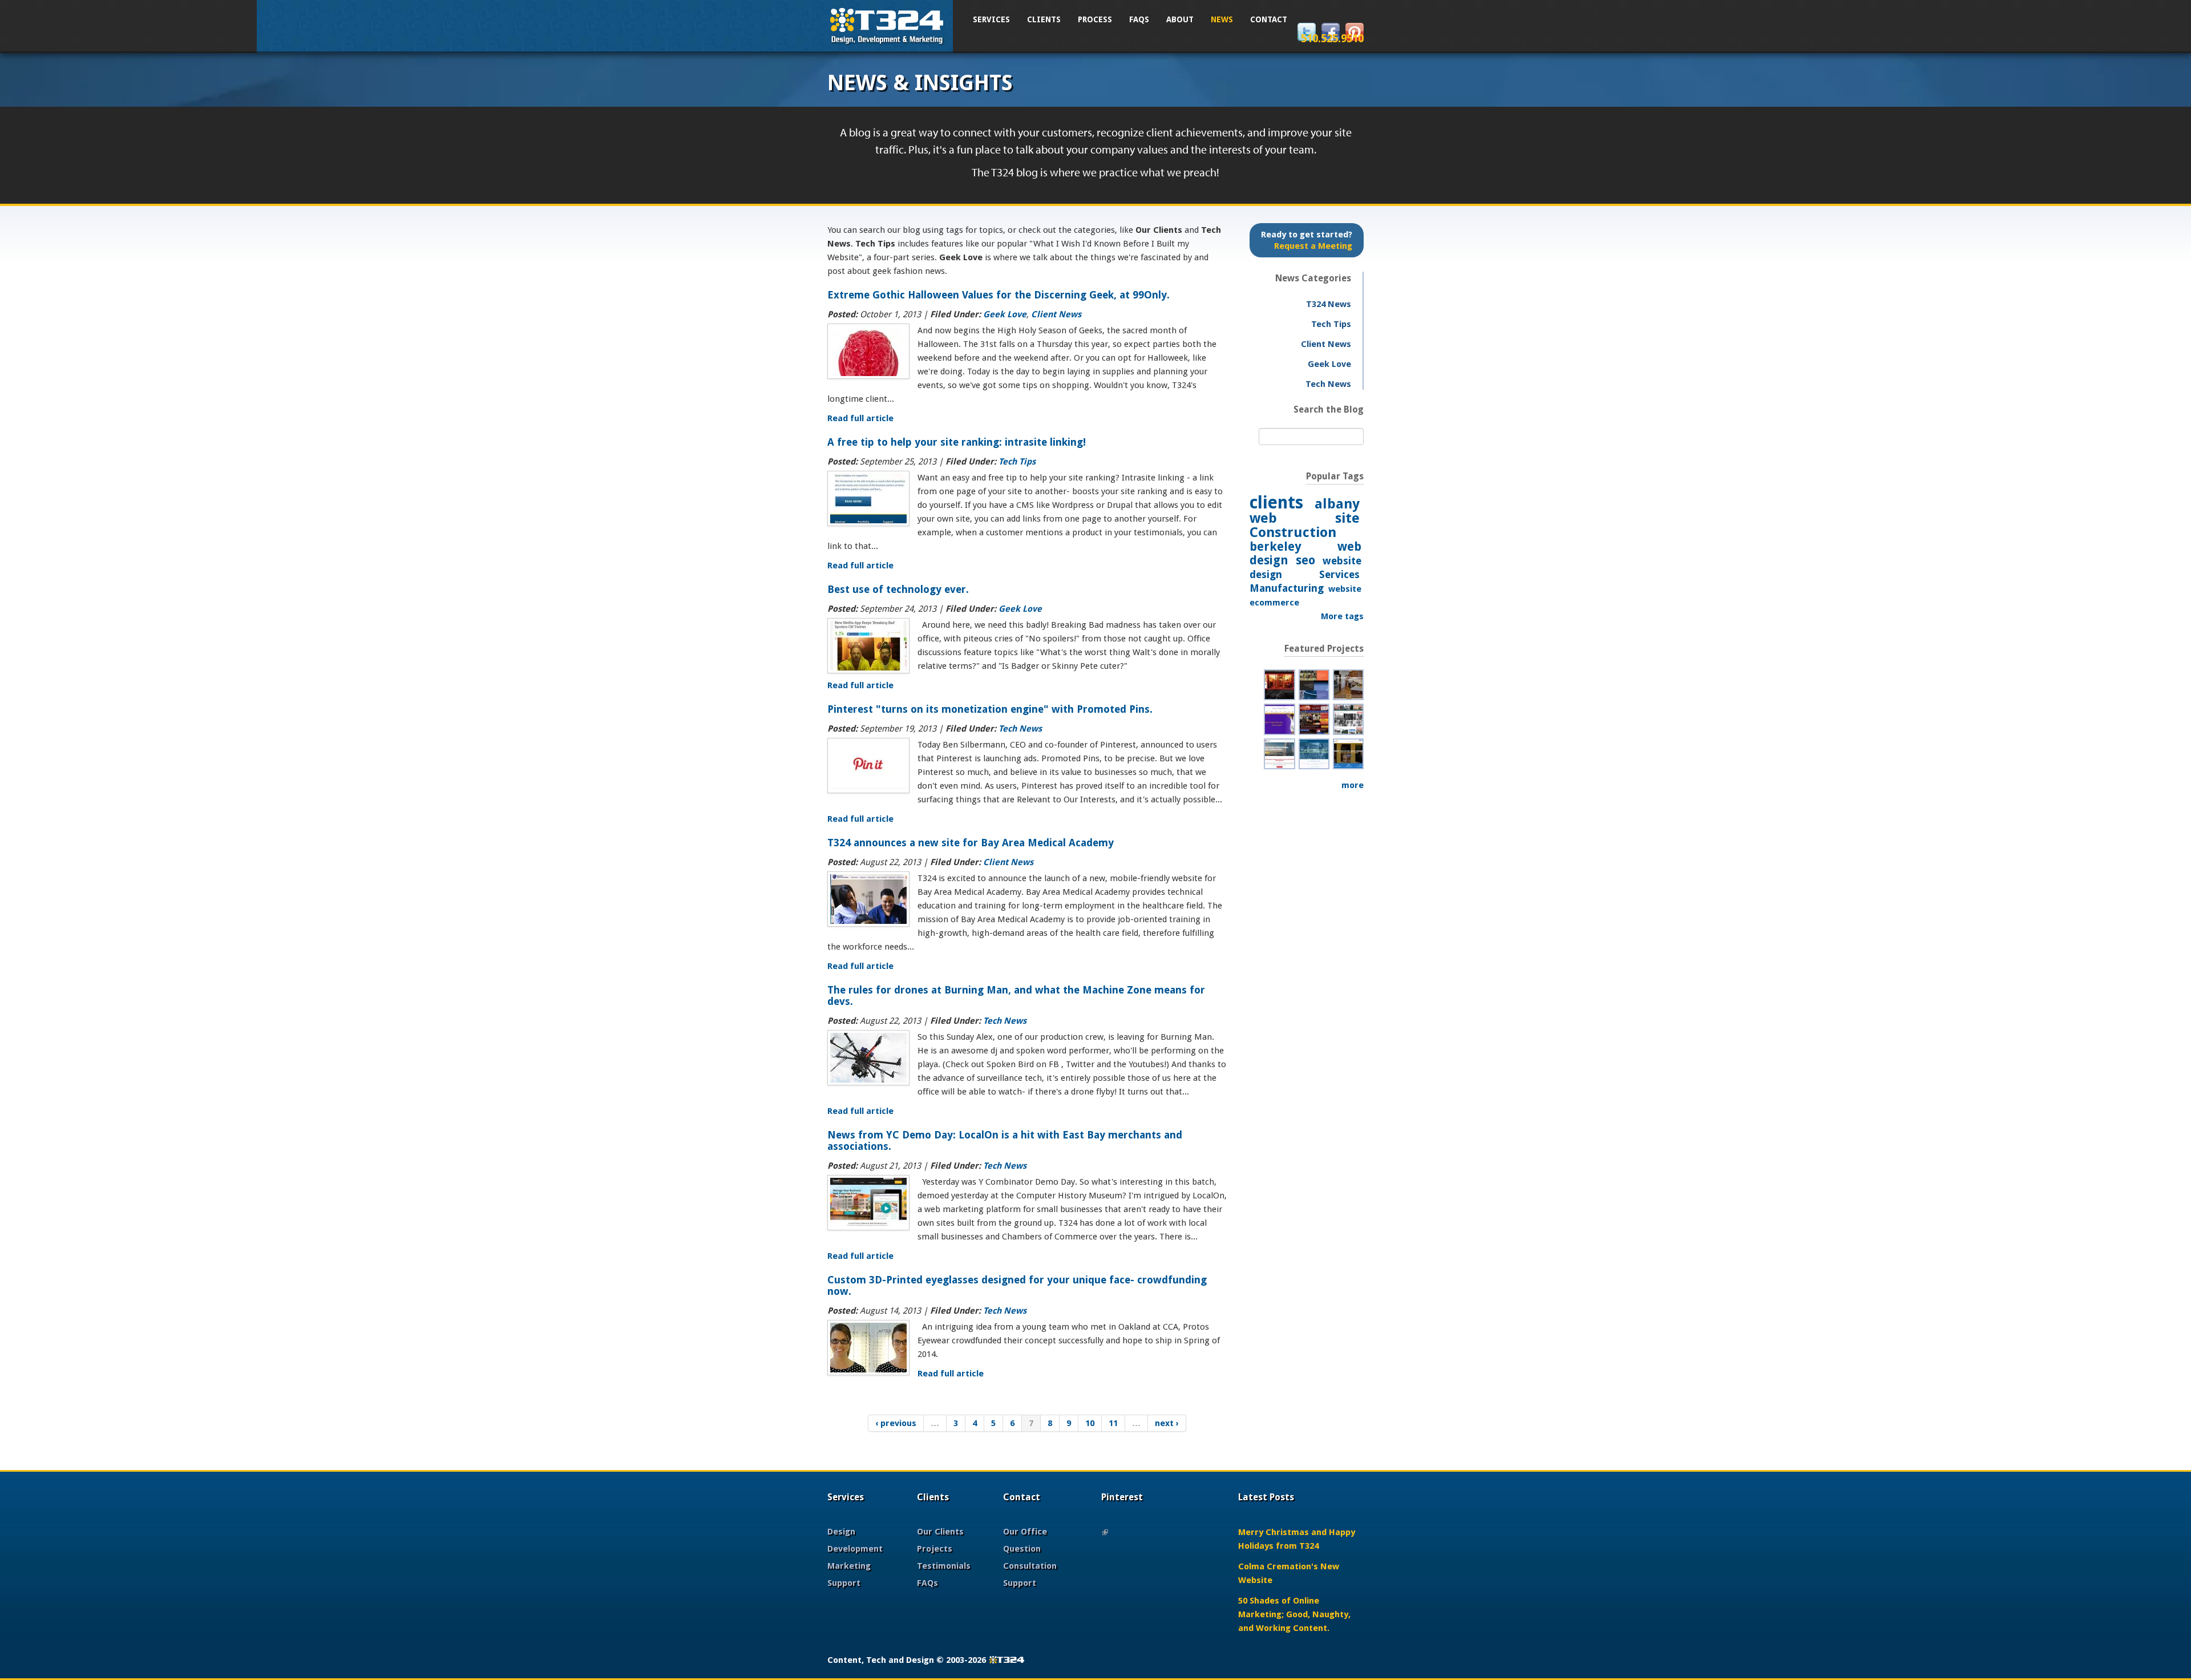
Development (855, 1549)
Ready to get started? (1307, 240)
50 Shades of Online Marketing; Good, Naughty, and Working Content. (1294, 1614)
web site (1305, 518)
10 (1090, 1423)
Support (844, 1583)
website (1345, 589)
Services (991, 19)
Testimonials (944, 1566)
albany (1337, 504)
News (1222, 19)
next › (1167, 1423)
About (1180, 19)
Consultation (1030, 1566)
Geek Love (1005, 314)
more (1353, 785)
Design (841, 1532)
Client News (1056, 314)
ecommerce (1274, 603)
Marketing (849, 1566)
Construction (1293, 532)
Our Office (1025, 1532)
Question (1022, 1549)
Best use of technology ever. (898, 589)
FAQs (1139, 19)
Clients (1044, 19)
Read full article (860, 418)
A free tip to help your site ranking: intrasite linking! (957, 442)
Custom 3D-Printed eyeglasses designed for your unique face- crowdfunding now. (1017, 1285)
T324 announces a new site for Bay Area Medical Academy (971, 843)
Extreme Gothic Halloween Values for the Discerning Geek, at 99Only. (999, 295)
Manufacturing (1287, 588)
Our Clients (940, 1532)
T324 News (1329, 304)
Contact (1269, 19)
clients (1276, 502)
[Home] (887, 25)
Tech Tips (1017, 462)
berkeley (1276, 546)
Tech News (1020, 729)
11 (1113, 1423)
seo (1305, 560)
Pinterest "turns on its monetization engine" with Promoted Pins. (990, 709)
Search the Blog (1329, 409)
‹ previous (896, 1423)
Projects (935, 1549)
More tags (1342, 616)
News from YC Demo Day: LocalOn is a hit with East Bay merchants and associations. (1005, 1140)
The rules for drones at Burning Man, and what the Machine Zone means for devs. (1016, 996)
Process (1095, 19)
